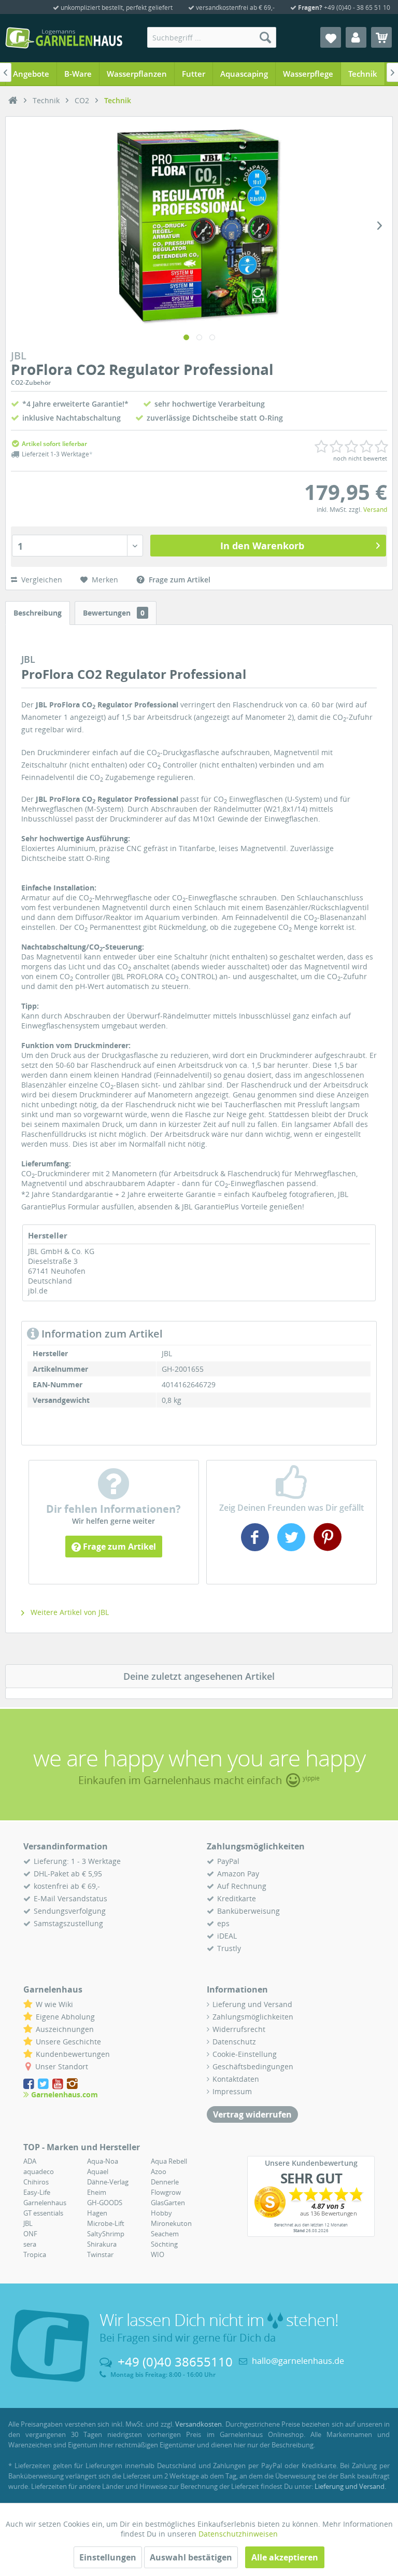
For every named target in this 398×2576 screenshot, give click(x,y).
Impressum (232, 2091)
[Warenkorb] (381, 37)
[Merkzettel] (331, 37)
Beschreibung (38, 613)
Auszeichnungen (65, 2029)
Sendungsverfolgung (70, 1911)
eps (223, 1923)
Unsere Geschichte (68, 2042)
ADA (30, 2161)
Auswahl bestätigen (191, 2557)
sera (30, 2244)
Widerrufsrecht (239, 2029)
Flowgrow (166, 2192)
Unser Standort (62, 2066)
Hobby (161, 2213)
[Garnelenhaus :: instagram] (72, 2084)
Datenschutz (234, 2042)
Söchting (164, 2244)
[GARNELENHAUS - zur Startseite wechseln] (64, 38)
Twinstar (100, 2254)
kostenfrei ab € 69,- (67, 1886)
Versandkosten (198, 2424)
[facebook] (256, 1547)
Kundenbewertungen (73, 2054)
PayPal (228, 1861)
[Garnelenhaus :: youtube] (59, 2084)
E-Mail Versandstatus (70, 1898)
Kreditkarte (237, 1898)
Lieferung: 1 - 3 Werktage (77, 1861)
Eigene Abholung (65, 2017)
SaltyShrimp (106, 2234)
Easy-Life (37, 2192)
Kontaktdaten (236, 2079)
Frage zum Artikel (118, 1547)
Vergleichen (41, 580)
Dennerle (165, 2182)
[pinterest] (326, 1547)
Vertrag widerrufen (252, 2114)
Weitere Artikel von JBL (69, 1612)
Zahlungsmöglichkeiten (253, 2017)
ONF (30, 2234)
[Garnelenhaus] (13, 101)
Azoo (159, 2171)
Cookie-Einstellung (245, 2054)
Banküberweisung (248, 1911)
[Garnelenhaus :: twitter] (44, 2084)
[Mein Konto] (356, 37)
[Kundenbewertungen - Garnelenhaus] (311, 2202)
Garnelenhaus (45, 2203)
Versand (375, 510)
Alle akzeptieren (285, 2557)
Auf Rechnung (242, 1886)
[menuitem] (212, 37)
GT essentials (43, 2213)
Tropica (35, 2254)
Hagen (97, 2213)
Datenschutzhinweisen (238, 2534)
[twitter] (291, 1547)
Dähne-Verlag (108, 2182)
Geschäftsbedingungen (253, 2066)
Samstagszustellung (68, 1923)
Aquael (98, 2171)
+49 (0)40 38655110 (175, 2362)
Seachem (165, 2234)
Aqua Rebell (169, 2161)
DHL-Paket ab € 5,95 (68, 1874)
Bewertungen (114, 613)
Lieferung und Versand (252, 2004)
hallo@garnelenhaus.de (298, 2361)
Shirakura (102, 2244)
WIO (158, 2254)
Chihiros (36, 2182)
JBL (28, 2223)
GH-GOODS (105, 2203)
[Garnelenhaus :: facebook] (30, 2084)
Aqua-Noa (103, 2161)
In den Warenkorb (262, 546)
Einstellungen (108, 2557)
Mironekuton (171, 2223)
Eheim (97, 2192)
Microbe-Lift (106, 2223)
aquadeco (39, 2171)
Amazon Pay (238, 1874)
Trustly (229, 1948)
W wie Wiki (54, 2004)
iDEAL (227, 1936)
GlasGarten (168, 2203)
